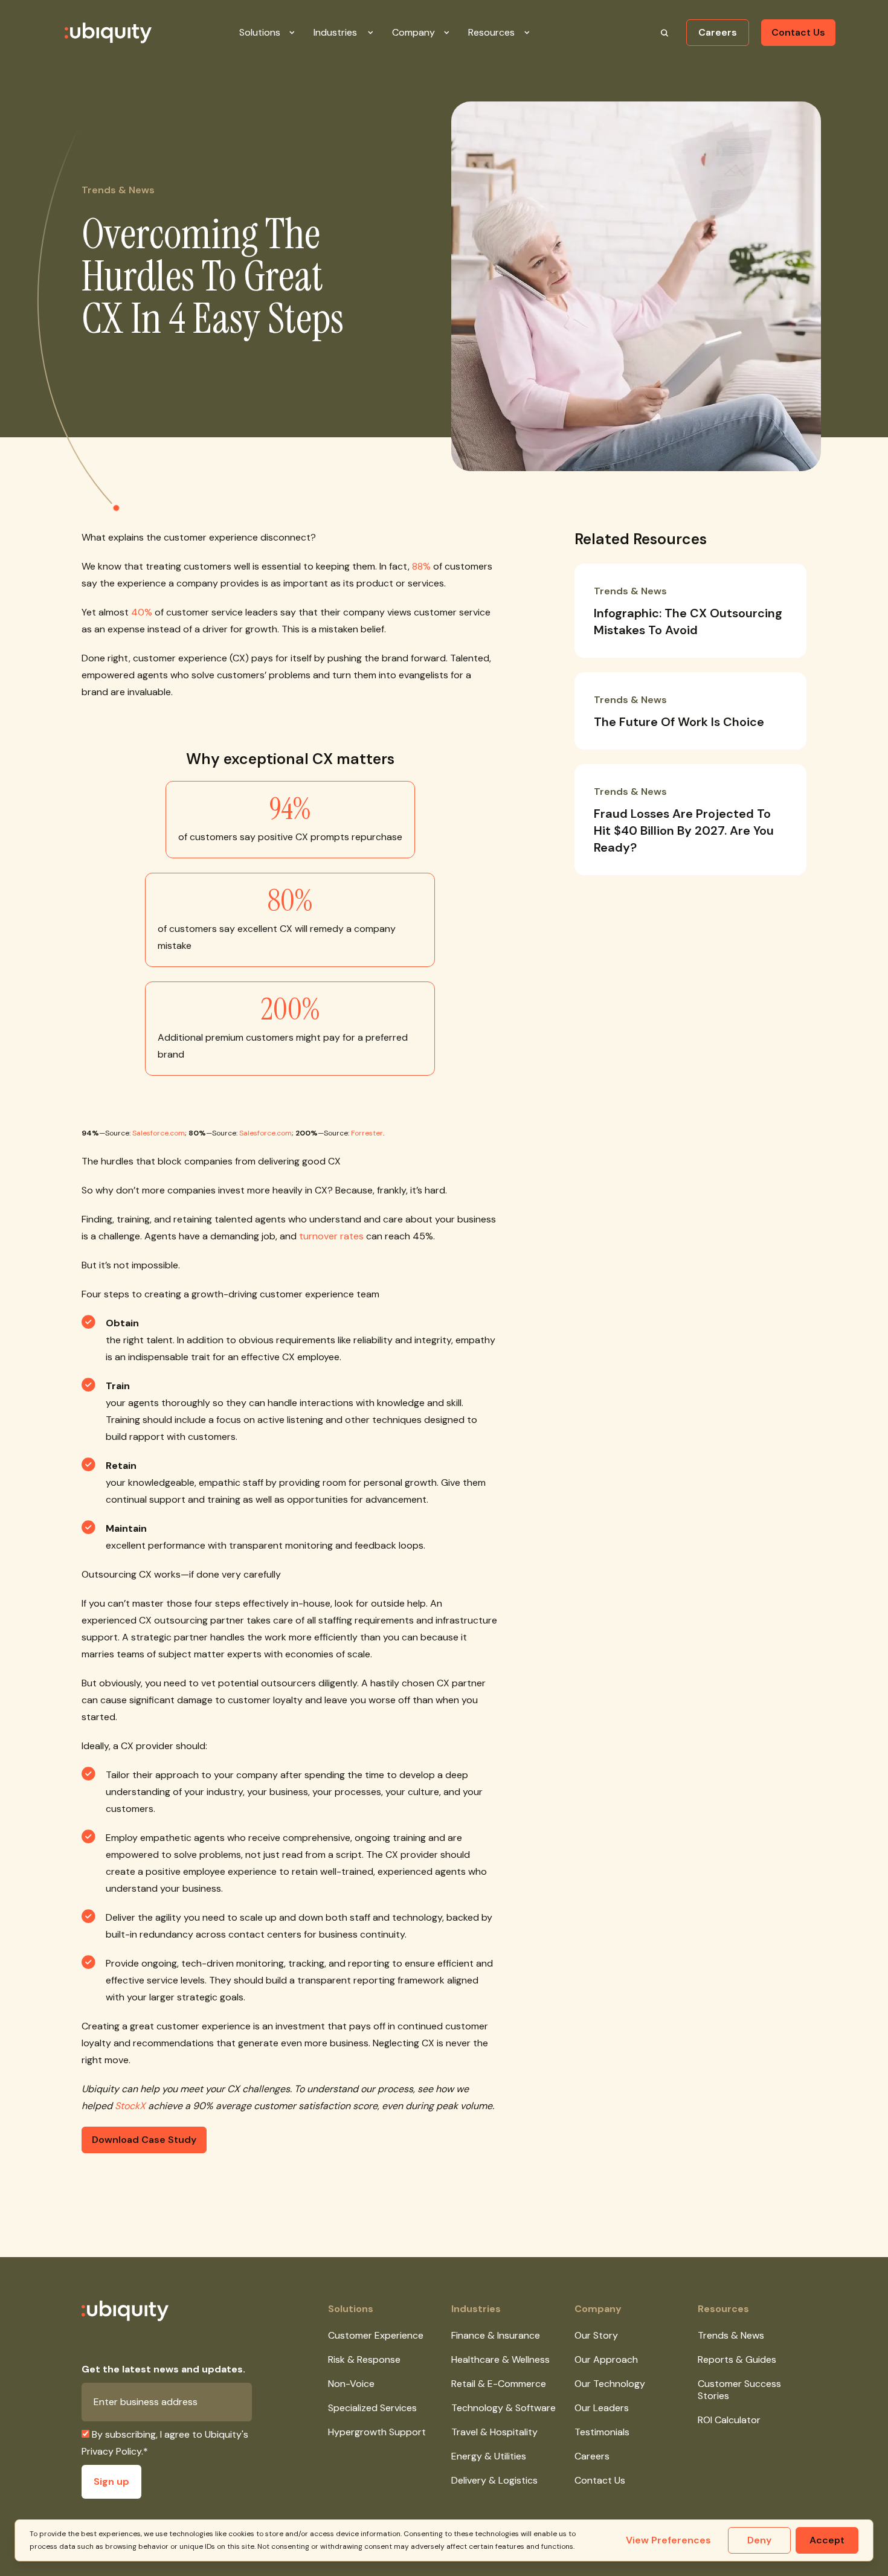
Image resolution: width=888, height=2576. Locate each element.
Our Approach (606, 2359)
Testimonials (602, 2432)
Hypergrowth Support (377, 2432)
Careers (718, 32)
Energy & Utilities (489, 2456)
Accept (827, 2540)
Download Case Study (144, 2140)
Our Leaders (602, 2408)
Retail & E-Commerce (499, 2384)
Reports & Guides (737, 2359)
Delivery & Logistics (494, 2480)
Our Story (596, 2335)
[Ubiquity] (94, 33)
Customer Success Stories (739, 2390)
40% (142, 612)
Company (598, 2309)
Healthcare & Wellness (500, 2359)
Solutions (351, 2309)
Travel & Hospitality (494, 2432)
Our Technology (610, 2384)
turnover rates (331, 1236)
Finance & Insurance (496, 2335)
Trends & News (731, 2335)
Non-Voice (351, 2384)
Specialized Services (372, 2408)
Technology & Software (504, 2408)
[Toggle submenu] (301, 33)
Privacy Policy (111, 2451)
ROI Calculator (729, 2420)
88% (421, 566)
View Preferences (668, 2540)
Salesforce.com (159, 1133)
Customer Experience (376, 2335)
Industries (476, 2309)
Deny (759, 2540)
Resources (723, 2309)
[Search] (664, 33)
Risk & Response (364, 2359)
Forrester (367, 1133)
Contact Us (798, 32)
